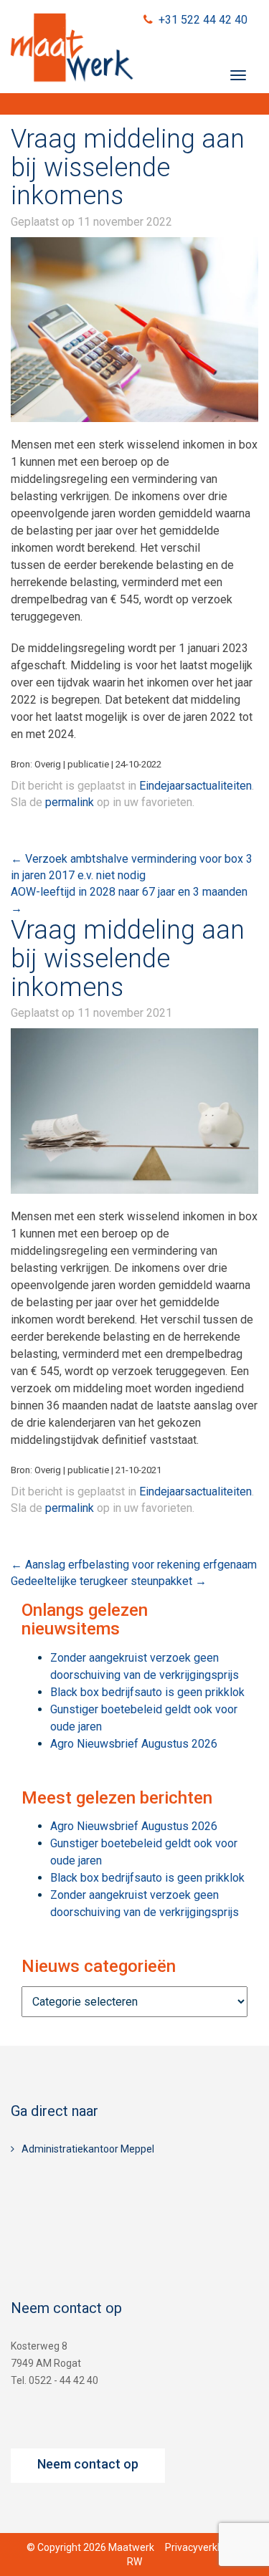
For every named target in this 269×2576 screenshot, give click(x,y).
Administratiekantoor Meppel (88, 2149)
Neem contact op (88, 2464)
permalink (70, 802)
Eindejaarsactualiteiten (195, 786)
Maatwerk (72, 49)
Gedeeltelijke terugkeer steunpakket (109, 1581)
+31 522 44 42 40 (203, 20)
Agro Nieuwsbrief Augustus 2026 (134, 1744)
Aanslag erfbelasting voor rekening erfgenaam (134, 1565)
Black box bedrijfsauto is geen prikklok (147, 1692)
